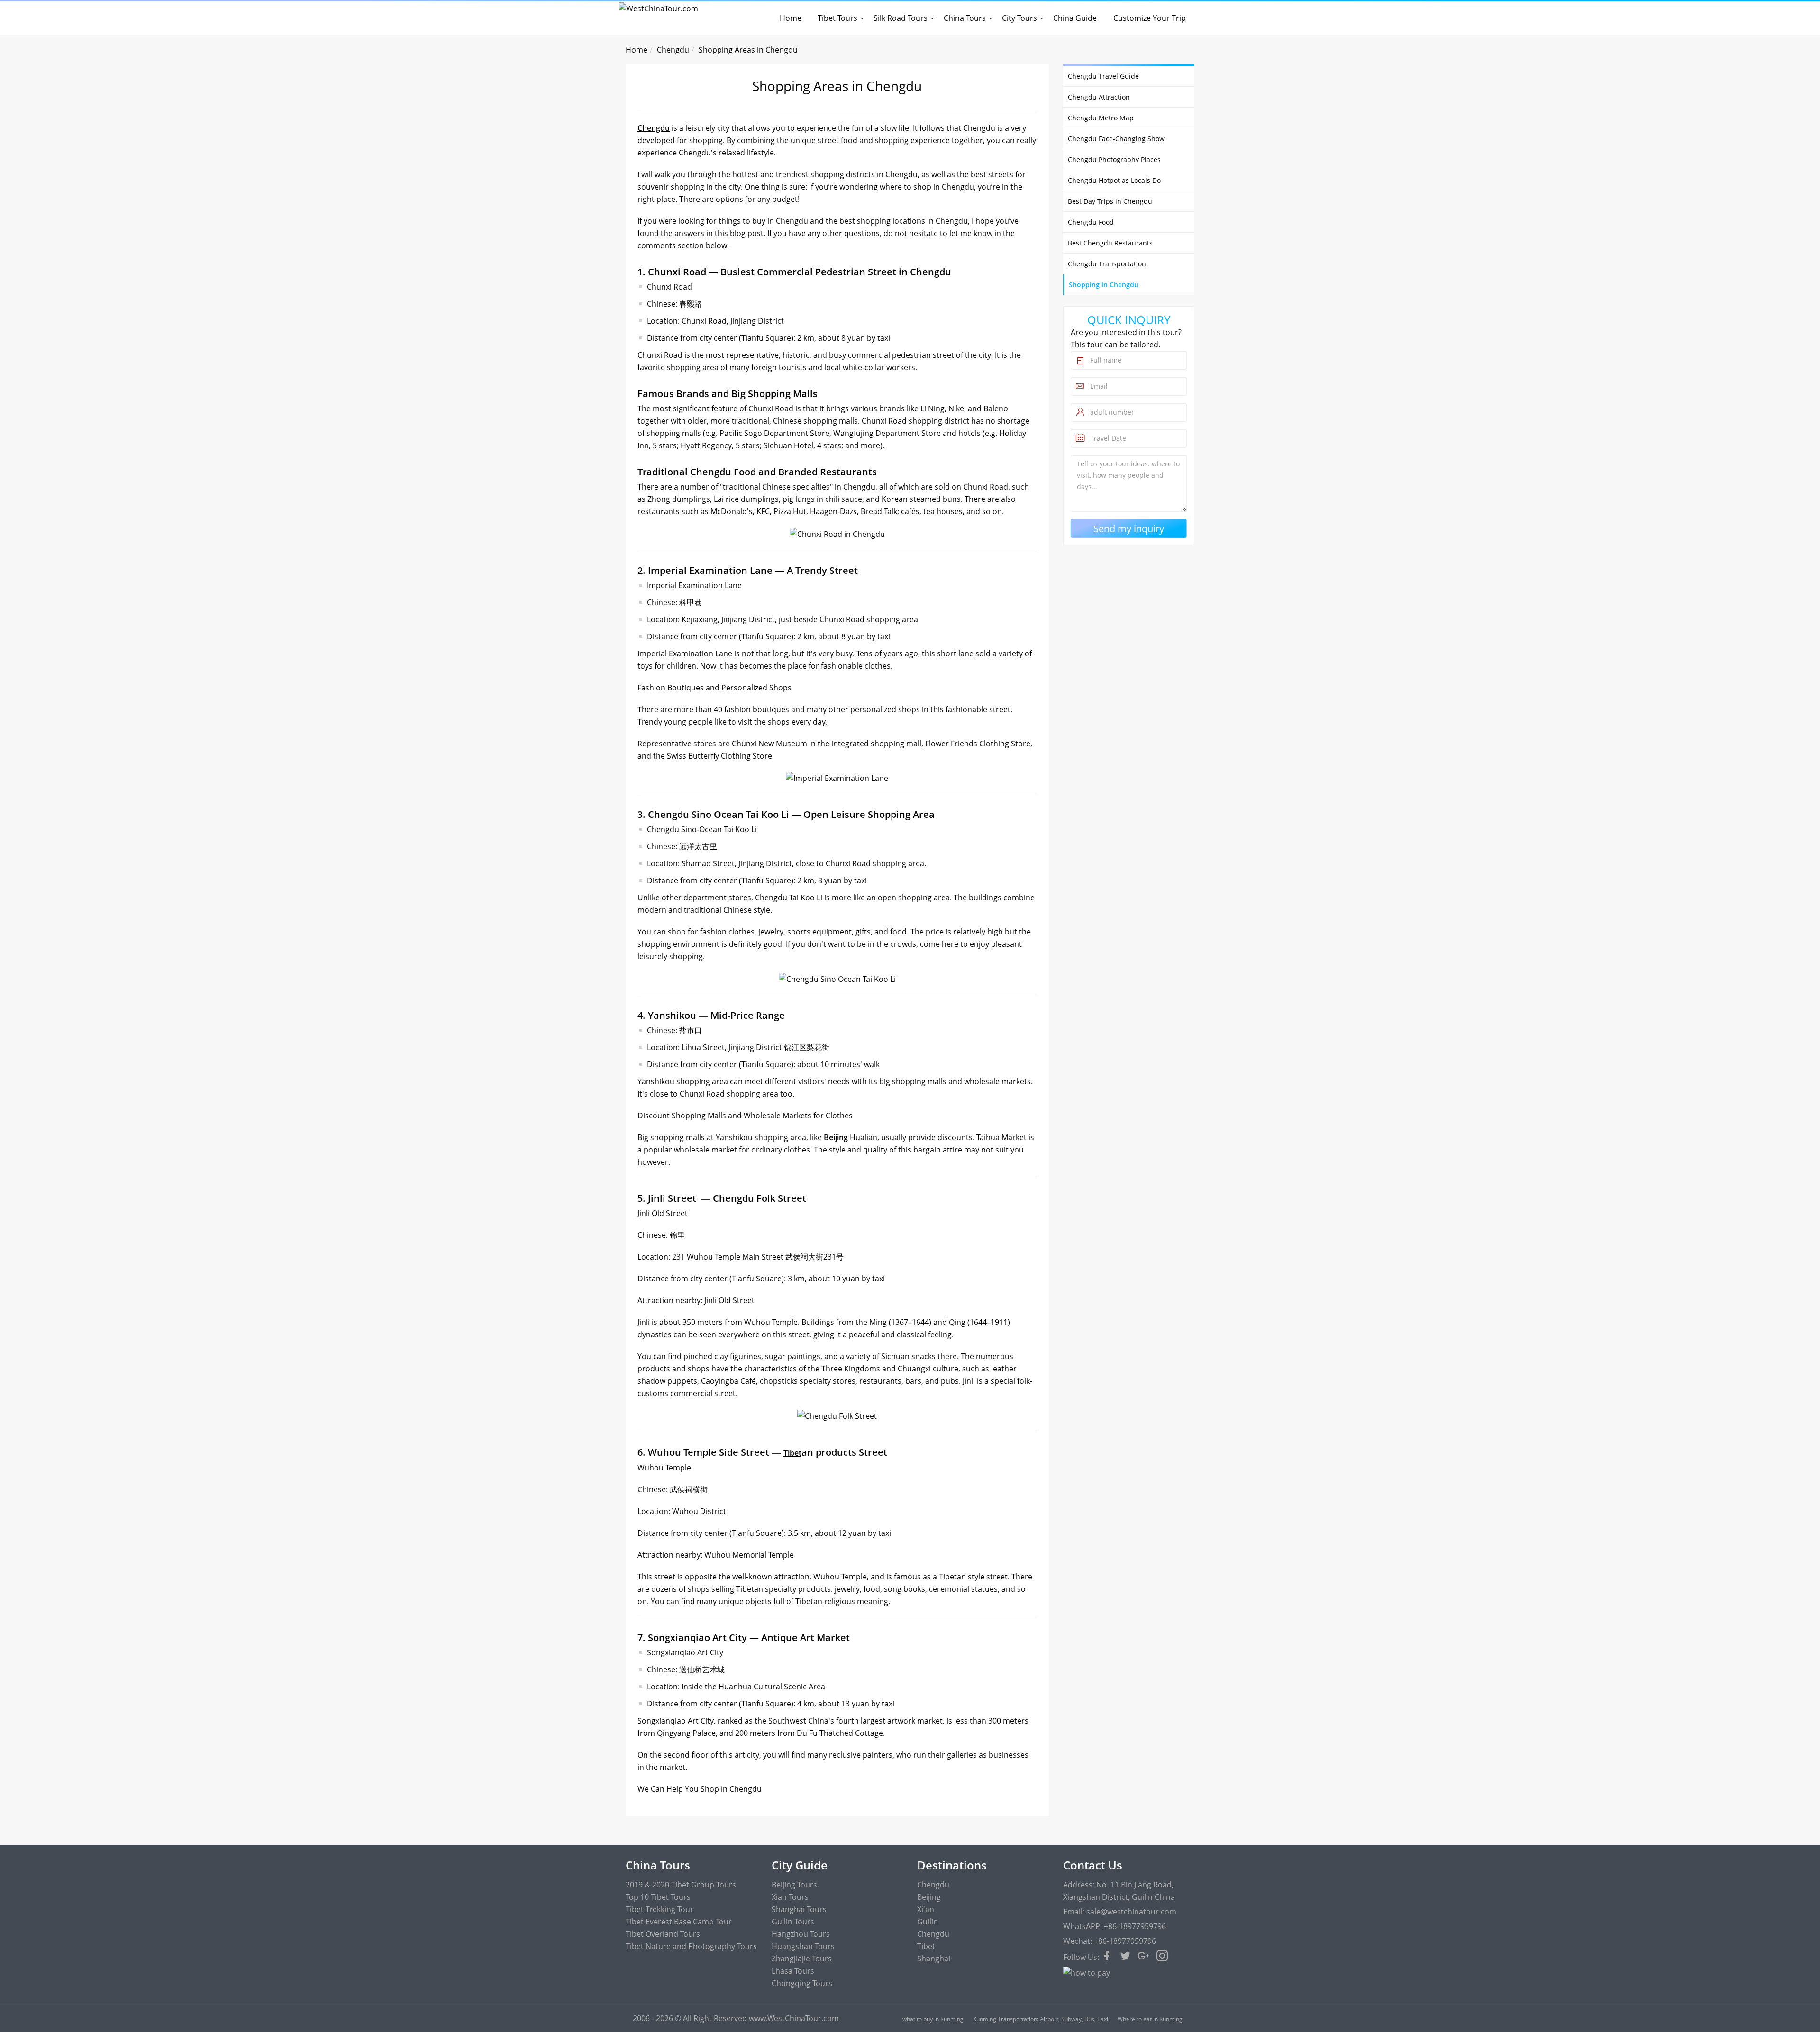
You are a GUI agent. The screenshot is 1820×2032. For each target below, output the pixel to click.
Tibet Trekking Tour (660, 1909)
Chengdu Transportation (1107, 264)
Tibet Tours (837, 18)
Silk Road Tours (901, 18)
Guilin (928, 1922)
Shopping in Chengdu (1104, 285)
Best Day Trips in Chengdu (1110, 201)
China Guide (1075, 18)
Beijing (836, 1137)
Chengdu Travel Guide (1103, 76)
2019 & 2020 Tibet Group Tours (681, 1885)
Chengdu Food (1091, 222)
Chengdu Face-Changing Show (1116, 139)
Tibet (792, 1453)
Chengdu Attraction (1099, 97)
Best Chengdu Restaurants (1110, 243)
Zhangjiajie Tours (802, 1959)
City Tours (1019, 18)
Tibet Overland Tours (663, 1934)
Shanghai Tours (799, 1909)
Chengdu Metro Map (1101, 118)
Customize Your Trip (1150, 18)
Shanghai (934, 1959)
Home (791, 18)
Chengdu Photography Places (1114, 159)
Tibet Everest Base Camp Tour (679, 1922)
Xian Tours (790, 1897)
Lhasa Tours (793, 1971)
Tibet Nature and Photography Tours (691, 1946)
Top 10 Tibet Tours (658, 1897)
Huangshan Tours (803, 1946)
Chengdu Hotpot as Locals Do (1114, 180)
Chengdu (673, 50)
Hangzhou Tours (801, 1934)
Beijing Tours (794, 1885)
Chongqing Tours (802, 1983)
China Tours (965, 18)
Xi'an (926, 1909)
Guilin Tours (793, 1922)
